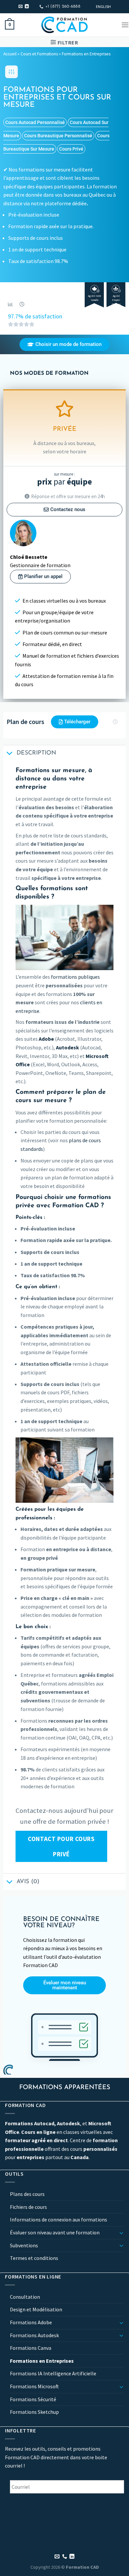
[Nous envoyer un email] (21, 7)
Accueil (10, 54)
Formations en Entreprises (86, 54)
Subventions (24, 2245)
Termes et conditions (34, 2258)
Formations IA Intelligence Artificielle (53, 2373)
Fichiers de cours (28, 2207)
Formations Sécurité (33, 2399)
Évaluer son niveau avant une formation (55, 2232)
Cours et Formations (39, 54)
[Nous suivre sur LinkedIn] (27, 7)
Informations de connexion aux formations (59, 2219)
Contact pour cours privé (61, 1846)
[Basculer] (121, 2233)
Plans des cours (27, 2194)
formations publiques (75, 977)
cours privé (71, 149)
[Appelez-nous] (65, 2557)
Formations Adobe (31, 2322)
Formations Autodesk (34, 2335)
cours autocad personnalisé (35, 122)
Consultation (25, 2297)
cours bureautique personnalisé (58, 136)
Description (36, 753)
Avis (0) (28, 1882)
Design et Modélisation (36, 2309)
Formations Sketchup (34, 2412)
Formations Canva (31, 2348)
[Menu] (125, 25)
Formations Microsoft (34, 2386)
